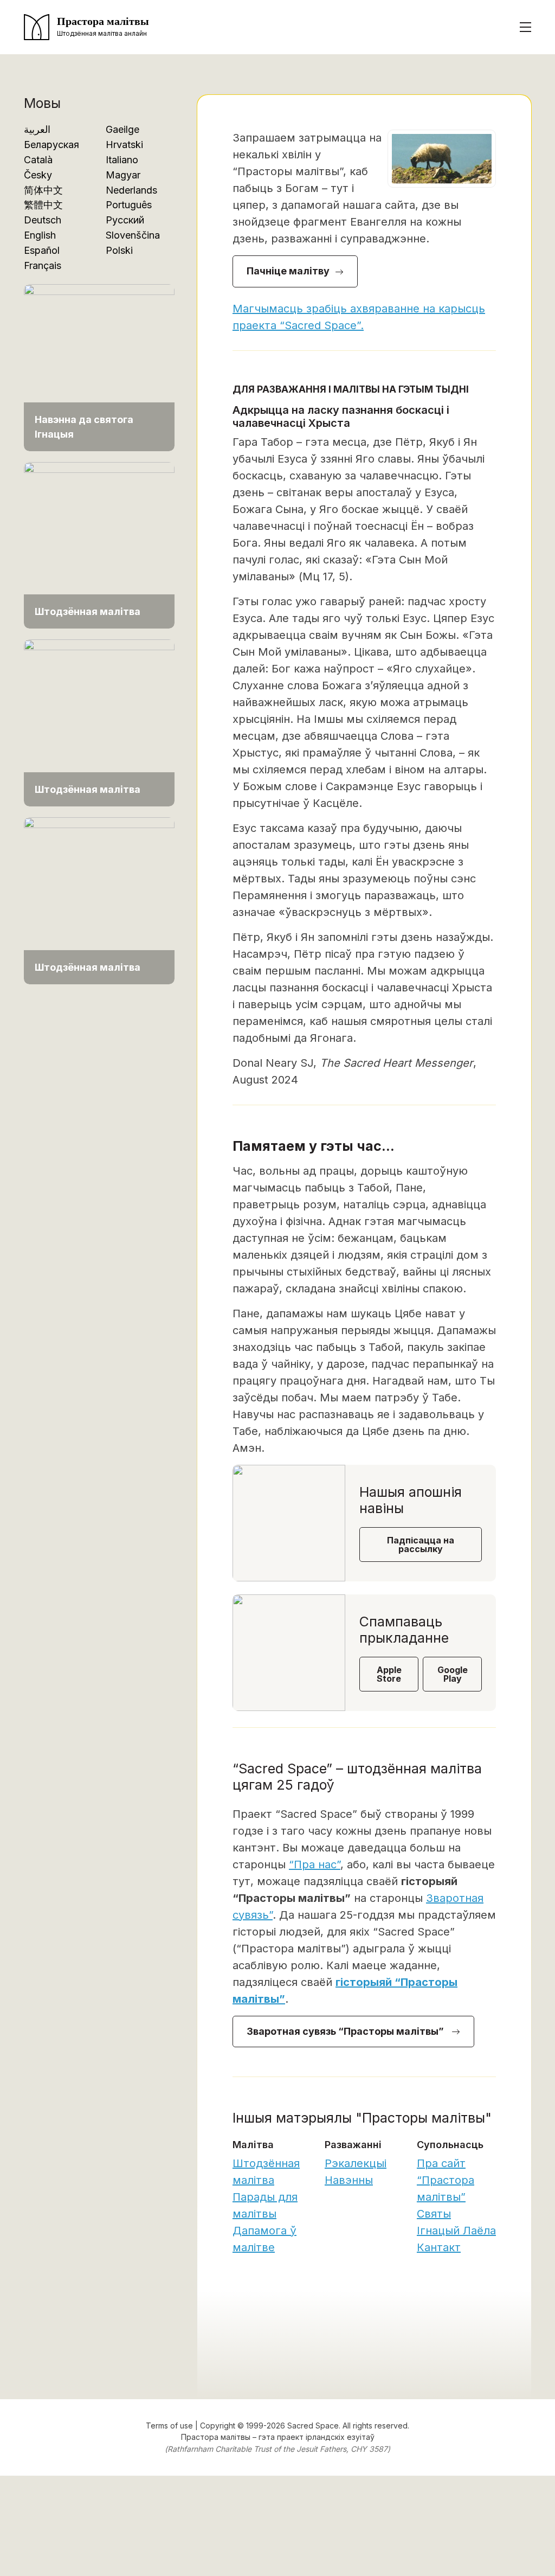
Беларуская (51, 145)
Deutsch (43, 220)
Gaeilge (122, 129)
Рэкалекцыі (356, 2163)
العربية (37, 129)
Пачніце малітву (288, 271)
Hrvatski (124, 145)
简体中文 (43, 190)
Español (42, 250)
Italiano (122, 160)
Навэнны (349, 2180)
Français (43, 265)
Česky (38, 175)
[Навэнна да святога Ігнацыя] (99, 367)
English (40, 235)
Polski (119, 250)
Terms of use (169, 2426)
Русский (125, 220)
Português (129, 205)
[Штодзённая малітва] (99, 544)
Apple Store (389, 1674)
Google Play (453, 1674)
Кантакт (439, 2247)
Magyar (123, 175)
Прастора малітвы (216, 2437)
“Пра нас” (315, 1864)
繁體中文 (43, 205)
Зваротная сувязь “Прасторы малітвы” (346, 2031)
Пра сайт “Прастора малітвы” (446, 2180)
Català (38, 160)
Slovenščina (133, 235)
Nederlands (131, 190)
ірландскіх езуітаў (340, 2437)
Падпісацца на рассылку (421, 1545)
